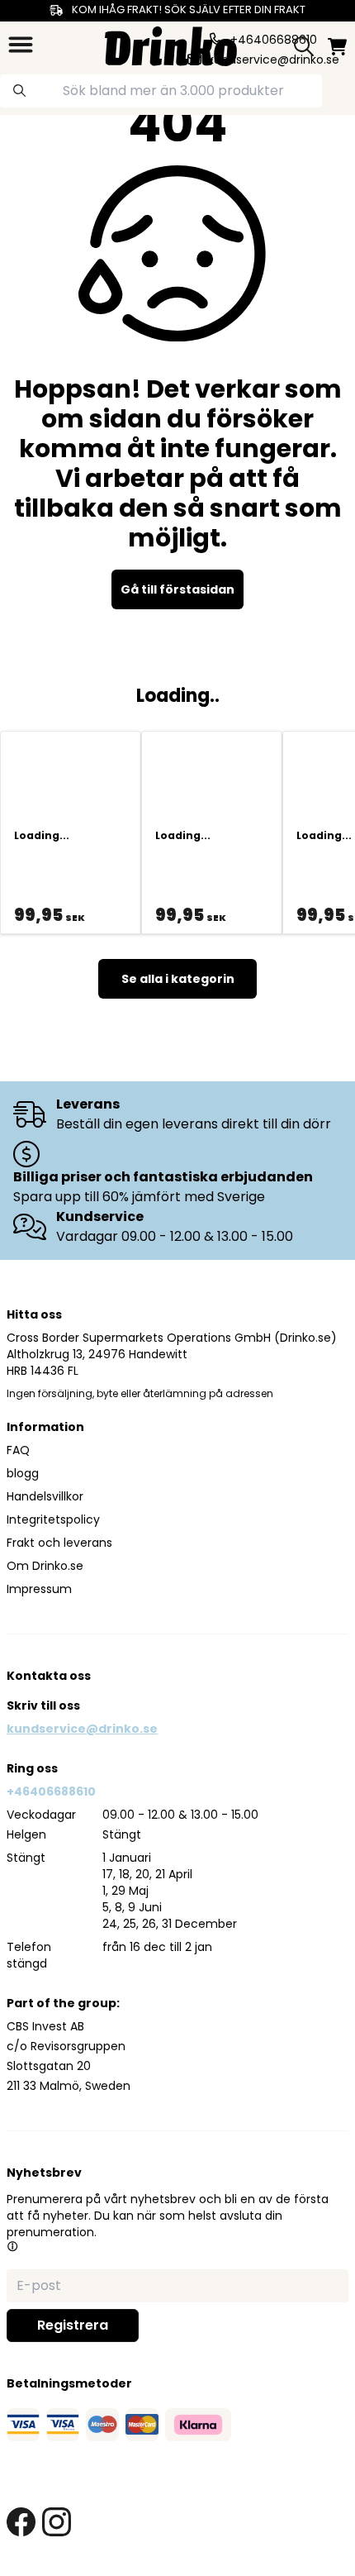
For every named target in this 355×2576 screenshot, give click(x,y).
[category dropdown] (21, 45)
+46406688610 (51, 1791)
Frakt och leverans (59, 1543)
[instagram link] (57, 2522)
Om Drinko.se (45, 1566)
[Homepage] (171, 44)
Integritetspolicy (53, 1519)
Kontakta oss (49, 1676)
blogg (23, 1473)
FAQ (18, 1450)
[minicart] (337, 47)
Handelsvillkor (45, 1496)
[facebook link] (21, 2522)
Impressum (39, 1589)
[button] (12, 2246)
